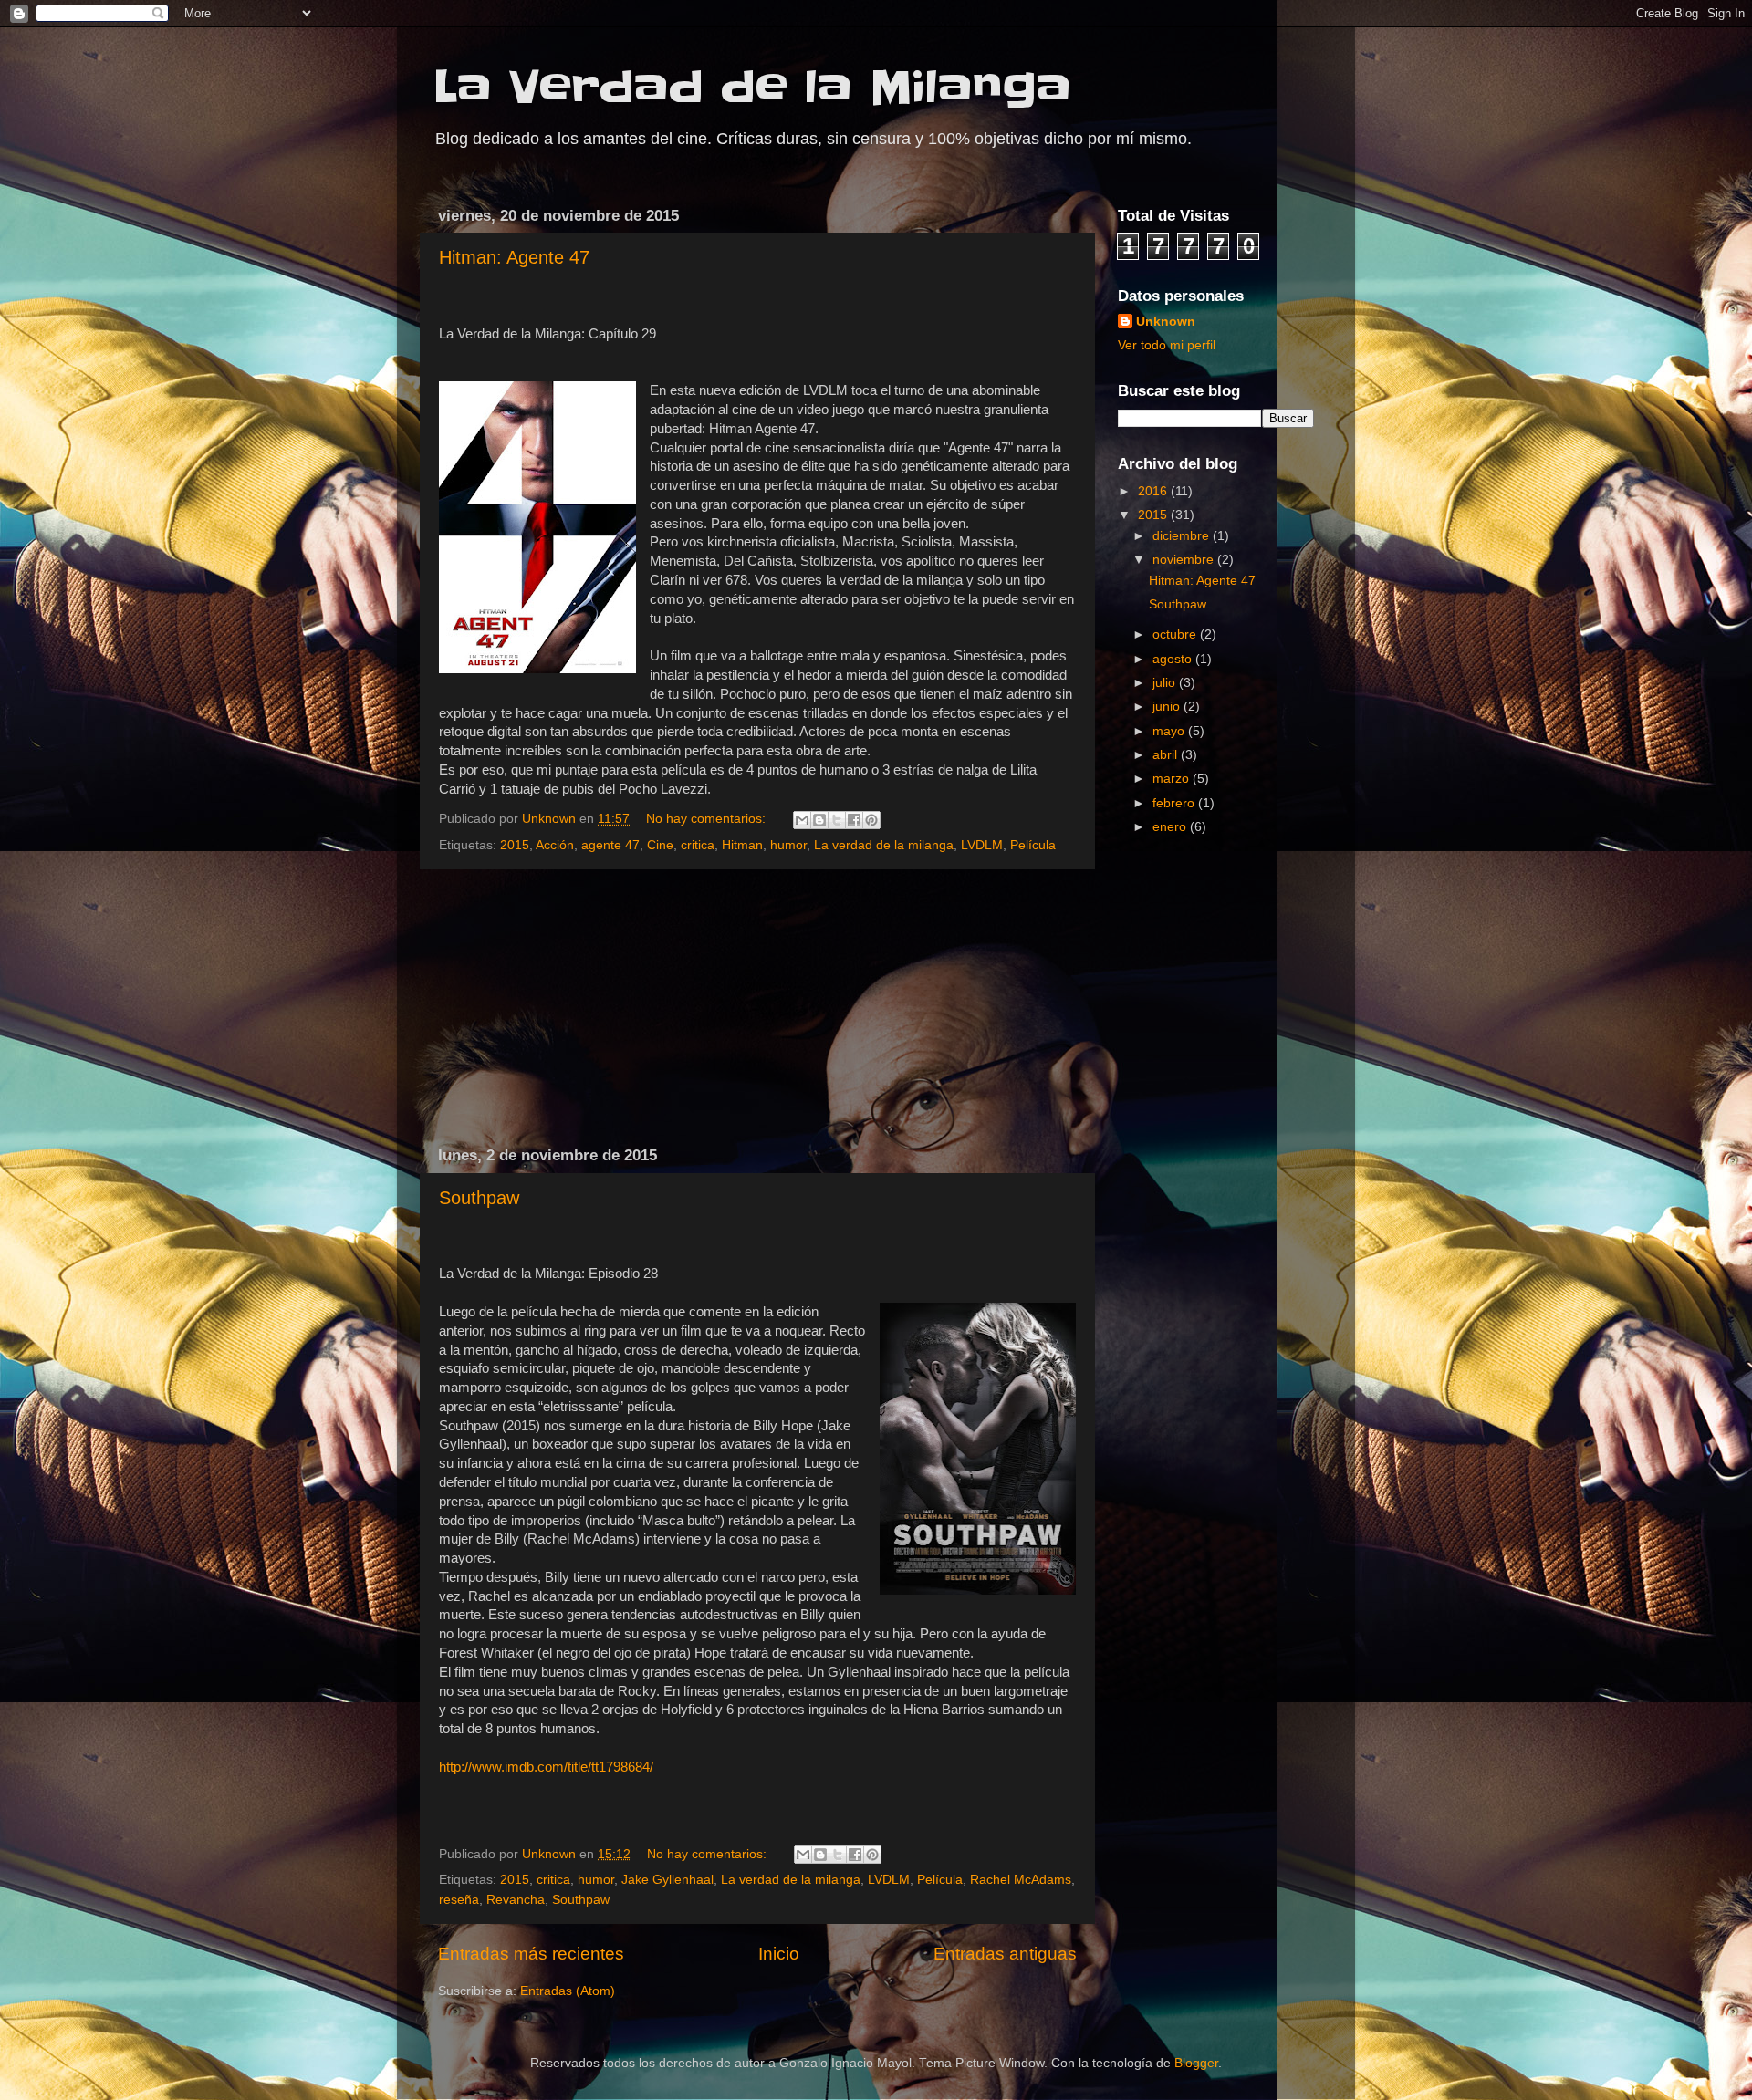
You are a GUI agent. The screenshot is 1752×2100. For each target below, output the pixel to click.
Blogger (1196, 2063)
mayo (1170, 731)
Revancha (516, 1900)
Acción (555, 845)
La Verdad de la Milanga (752, 87)
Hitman (742, 845)
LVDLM (982, 845)
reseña (459, 1900)
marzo (1173, 779)
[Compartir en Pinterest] (871, 820)
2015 (515, 845)
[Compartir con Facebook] (854, 820)
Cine (660, 845)
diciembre (1183, 536)
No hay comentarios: (708, 819)
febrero (1175, 803)
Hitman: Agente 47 (514, 257)
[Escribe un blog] (819, 820)
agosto (1174, 659)
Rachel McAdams (1021, 1880)
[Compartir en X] (837, 820)
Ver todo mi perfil (1167, 345)
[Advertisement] (757, 1008)
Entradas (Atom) (568, 1991)
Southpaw (479, 1198)
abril (1167, 755)
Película (1033, 845)
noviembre (1185, 560)
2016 (1154, 491)
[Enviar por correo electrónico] (802, 820)
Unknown (1166, 322)
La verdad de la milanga (884, 845)
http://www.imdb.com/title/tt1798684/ (546, 1767)
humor (788, 845)
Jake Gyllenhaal (667, 1880)
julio (1166, 683)
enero (1171, 827)
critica (698, 845)
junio (1168, 707)
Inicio (779, 1954)
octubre (1176, 634)
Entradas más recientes (531, 1954)
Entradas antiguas (1005, 1954)
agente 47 (610, 845)
